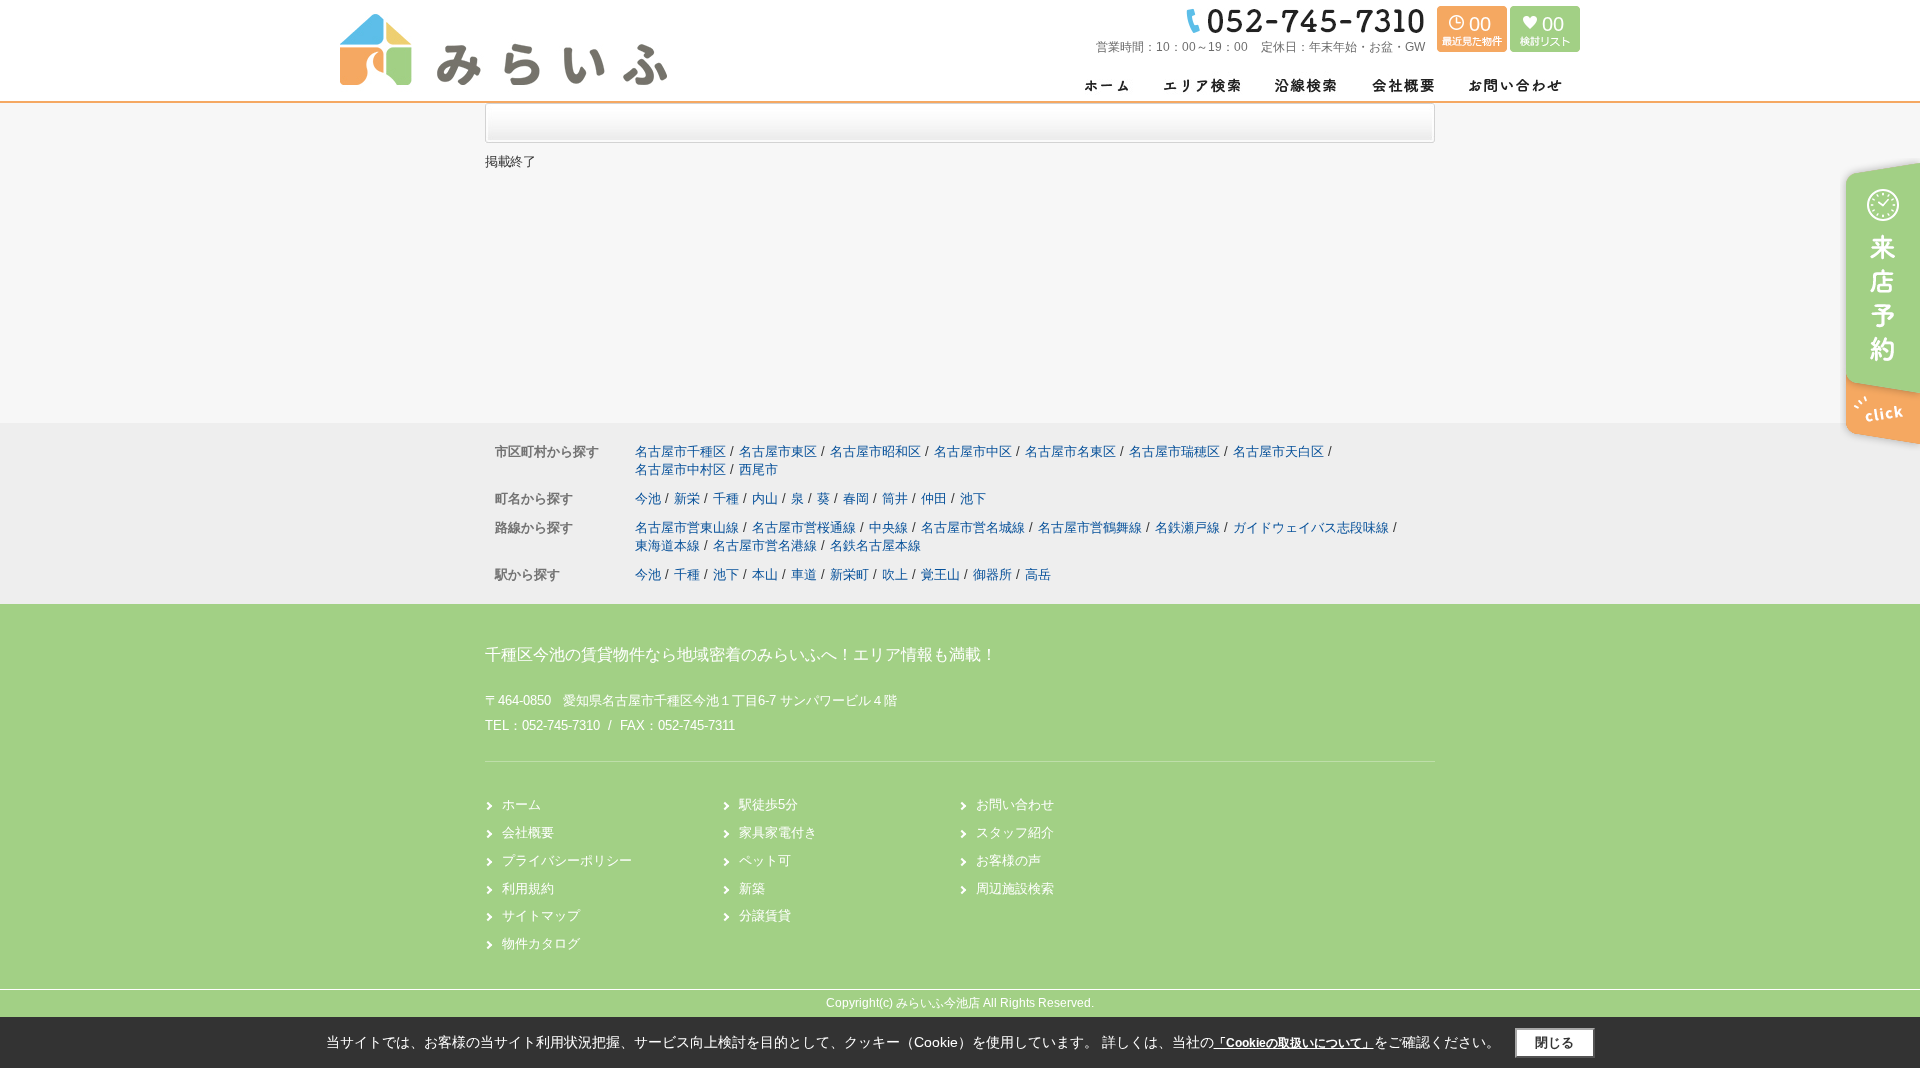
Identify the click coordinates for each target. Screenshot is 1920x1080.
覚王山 (940, 574)
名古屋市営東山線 (689, 527)
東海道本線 (669, 545)
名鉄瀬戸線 (1189, 527)
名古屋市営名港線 (767, 545)
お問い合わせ (1015, 804)
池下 (973, 498)
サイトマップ (541, 915)
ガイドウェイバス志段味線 (1313, 527)
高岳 (1038, 574)
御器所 (992, 574)
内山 (767, 498)
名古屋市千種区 (680, 451)
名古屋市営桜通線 (806, 527)
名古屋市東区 (778, 451)
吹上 (895, 574)
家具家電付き (778, 832)
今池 (650, 498)
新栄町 (849, 574)
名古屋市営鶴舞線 (1092, 527)
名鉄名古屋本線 (875, 545)
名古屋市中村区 (680, 469)
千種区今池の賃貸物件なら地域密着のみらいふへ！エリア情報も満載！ (741, 654)
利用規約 (528, 888)
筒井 (897, 498)
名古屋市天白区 (1278, 451)
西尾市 (758, 469)
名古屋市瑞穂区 (1174, 451)
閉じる (1554, 1042)
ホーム (521, 804)
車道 (804, 574)
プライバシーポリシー (567, 860)
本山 (765, 574)
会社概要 (528, 832)
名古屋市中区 (973, 451)
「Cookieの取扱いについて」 (1294, 1043)
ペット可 (765, 860)
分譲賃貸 (765, 915)
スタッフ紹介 (1015, 832)
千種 (728, 498)
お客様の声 (1008, 860)
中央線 (890, 527)
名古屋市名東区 (1070, 451)
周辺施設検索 (1015, 888)
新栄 (689, 498)
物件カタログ (541, 943)
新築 (752, 888)
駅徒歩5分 (768, 804)
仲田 (936, 498)
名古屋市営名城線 (975, 527)
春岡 (858, 498)
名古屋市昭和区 (875, 451)
